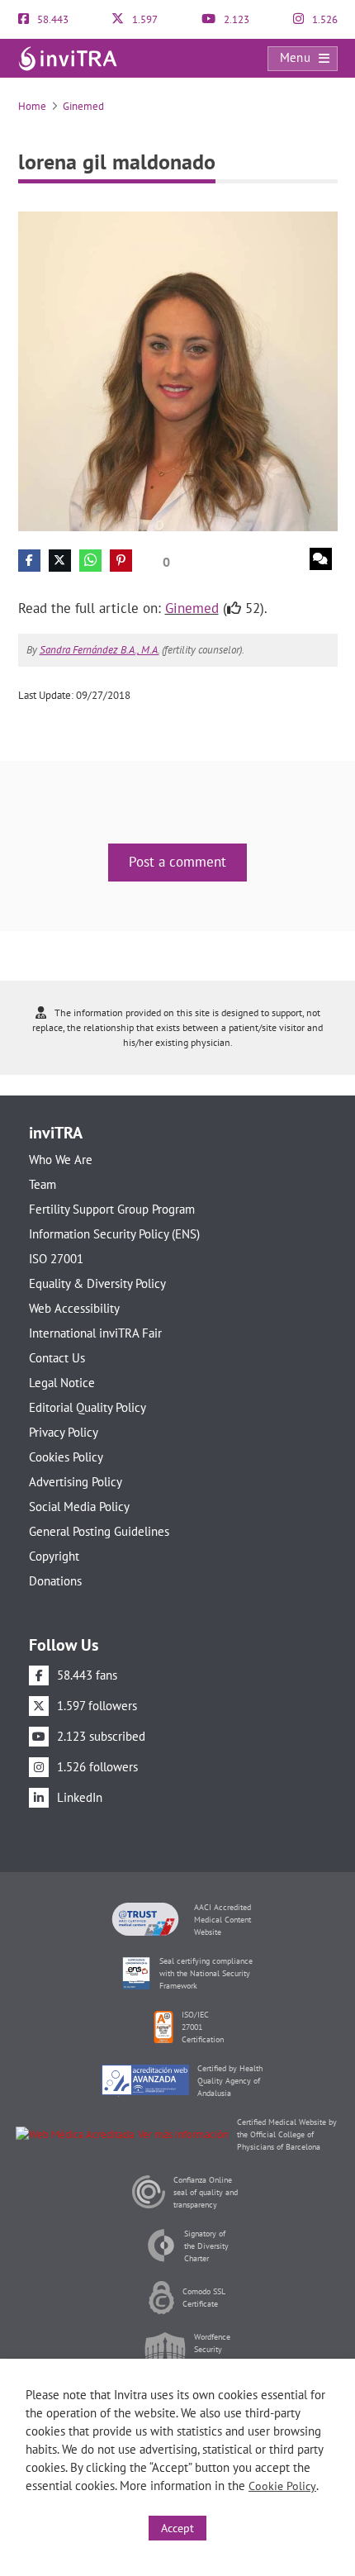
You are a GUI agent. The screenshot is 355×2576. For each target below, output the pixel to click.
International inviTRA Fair (95, 1333)
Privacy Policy (64, 1432)
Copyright (54, 1556)
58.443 (52, 19)
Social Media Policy (79, 1507)
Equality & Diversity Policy (97, 1283)
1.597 (144, 19)
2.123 (235, 19)
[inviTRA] (68, 57)
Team (43, 1184)
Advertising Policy (76, 1482)
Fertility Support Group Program (112, 1209)
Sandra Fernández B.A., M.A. (99, 650)
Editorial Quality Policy (88, 1407)
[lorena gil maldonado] (178, 370)
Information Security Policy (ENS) (114, 1234)
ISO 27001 (56, 1259)
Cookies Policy (66, 1457)
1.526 (324, 19)
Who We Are (61, 1160)
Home (32, 106)
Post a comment (177, 862)
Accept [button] (177, 2528)
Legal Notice (62, 1383)
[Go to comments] (321, 559)
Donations (55, 1581)
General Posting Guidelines (99, 1531)
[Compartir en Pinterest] (121, 561)
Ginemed (83, 106)
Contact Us (57, 1358)
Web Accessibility (74, 1308)
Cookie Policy (282, 2486)
